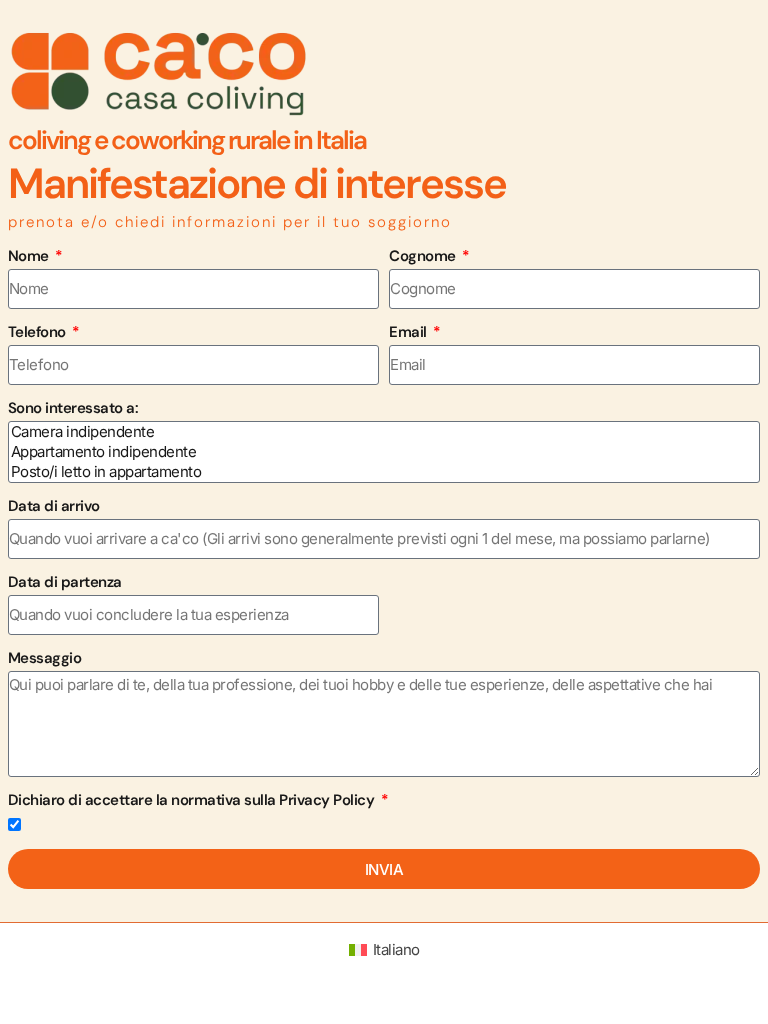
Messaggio (45, 658)
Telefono (39, 332)
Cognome (424, 256)
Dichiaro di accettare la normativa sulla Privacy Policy (193, 800)
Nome (30, 256)
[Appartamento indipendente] (374, 452)
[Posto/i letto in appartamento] (374, 472)
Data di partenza (65, 582)
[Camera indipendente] (374, 432)
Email (409, 332)
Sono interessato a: (73, 408)
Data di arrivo (54, 506)
